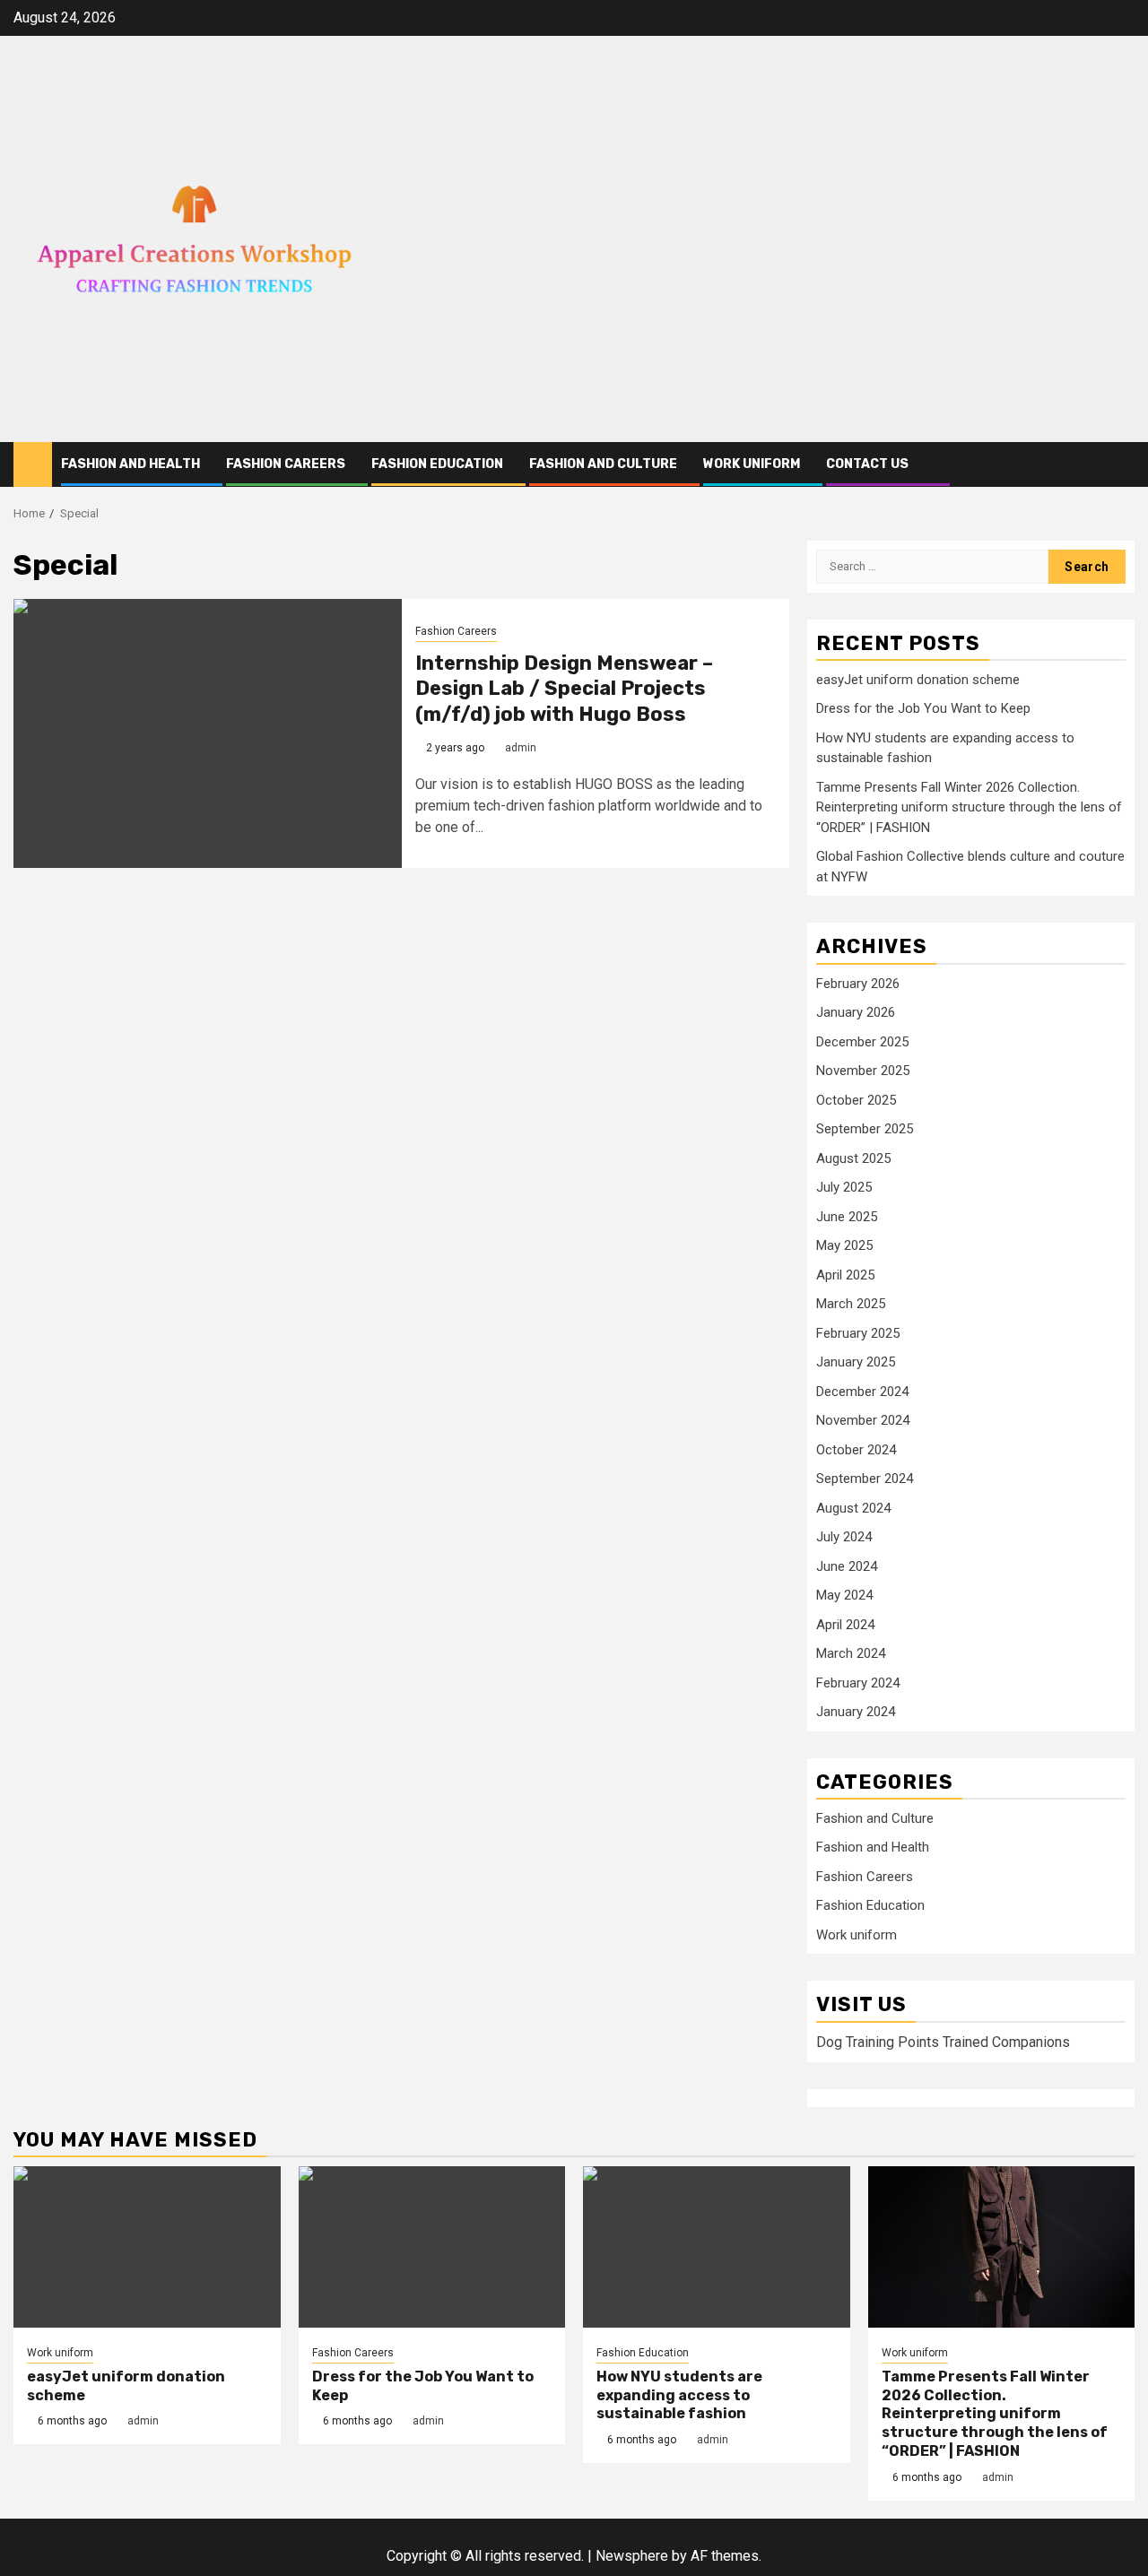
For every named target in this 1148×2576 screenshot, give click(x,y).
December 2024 (862, 1392)
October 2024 (856, 1450)
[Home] (33, 464)
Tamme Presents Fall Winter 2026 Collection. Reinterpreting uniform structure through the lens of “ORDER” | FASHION (969, 807)
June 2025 (847, 1217)
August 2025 (853, 1158)
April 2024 (845, 1625)
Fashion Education (437, 464)
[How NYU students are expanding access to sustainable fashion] (717, 2247)
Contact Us (867, 464)
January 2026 (856, 1012)
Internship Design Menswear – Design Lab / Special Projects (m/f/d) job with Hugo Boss (564, 689)
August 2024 (853, 1508)
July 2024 (844, 1537)
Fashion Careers (286, 464)
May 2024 (844, 1595)
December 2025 (862, 1042)
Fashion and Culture (603, 464)
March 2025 (851, 1304)
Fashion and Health (130, 464)
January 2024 (856, 1712)
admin (521, 748)
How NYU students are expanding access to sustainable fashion (679, 2395)
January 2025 (856, 1362)
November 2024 (863, 1420)
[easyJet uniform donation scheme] (147, 2247)
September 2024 (865, 1479)
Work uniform (752, 464)
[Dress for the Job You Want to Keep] (432, 2247)
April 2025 (845, 1275)
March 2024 (851, 1653)
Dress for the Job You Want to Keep (923, 708)
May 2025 (844, 1245)
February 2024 (858, 1683)
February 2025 (858, 1333)
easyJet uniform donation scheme (918, 680)
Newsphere (632, 2556)
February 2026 (858, 984)
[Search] (1122, 465)
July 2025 (844, 1187)
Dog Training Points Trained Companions (943, 2042)
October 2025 (856, 1100)
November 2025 (863, 1071)
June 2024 (847, 1566)
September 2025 (865, 1129)
